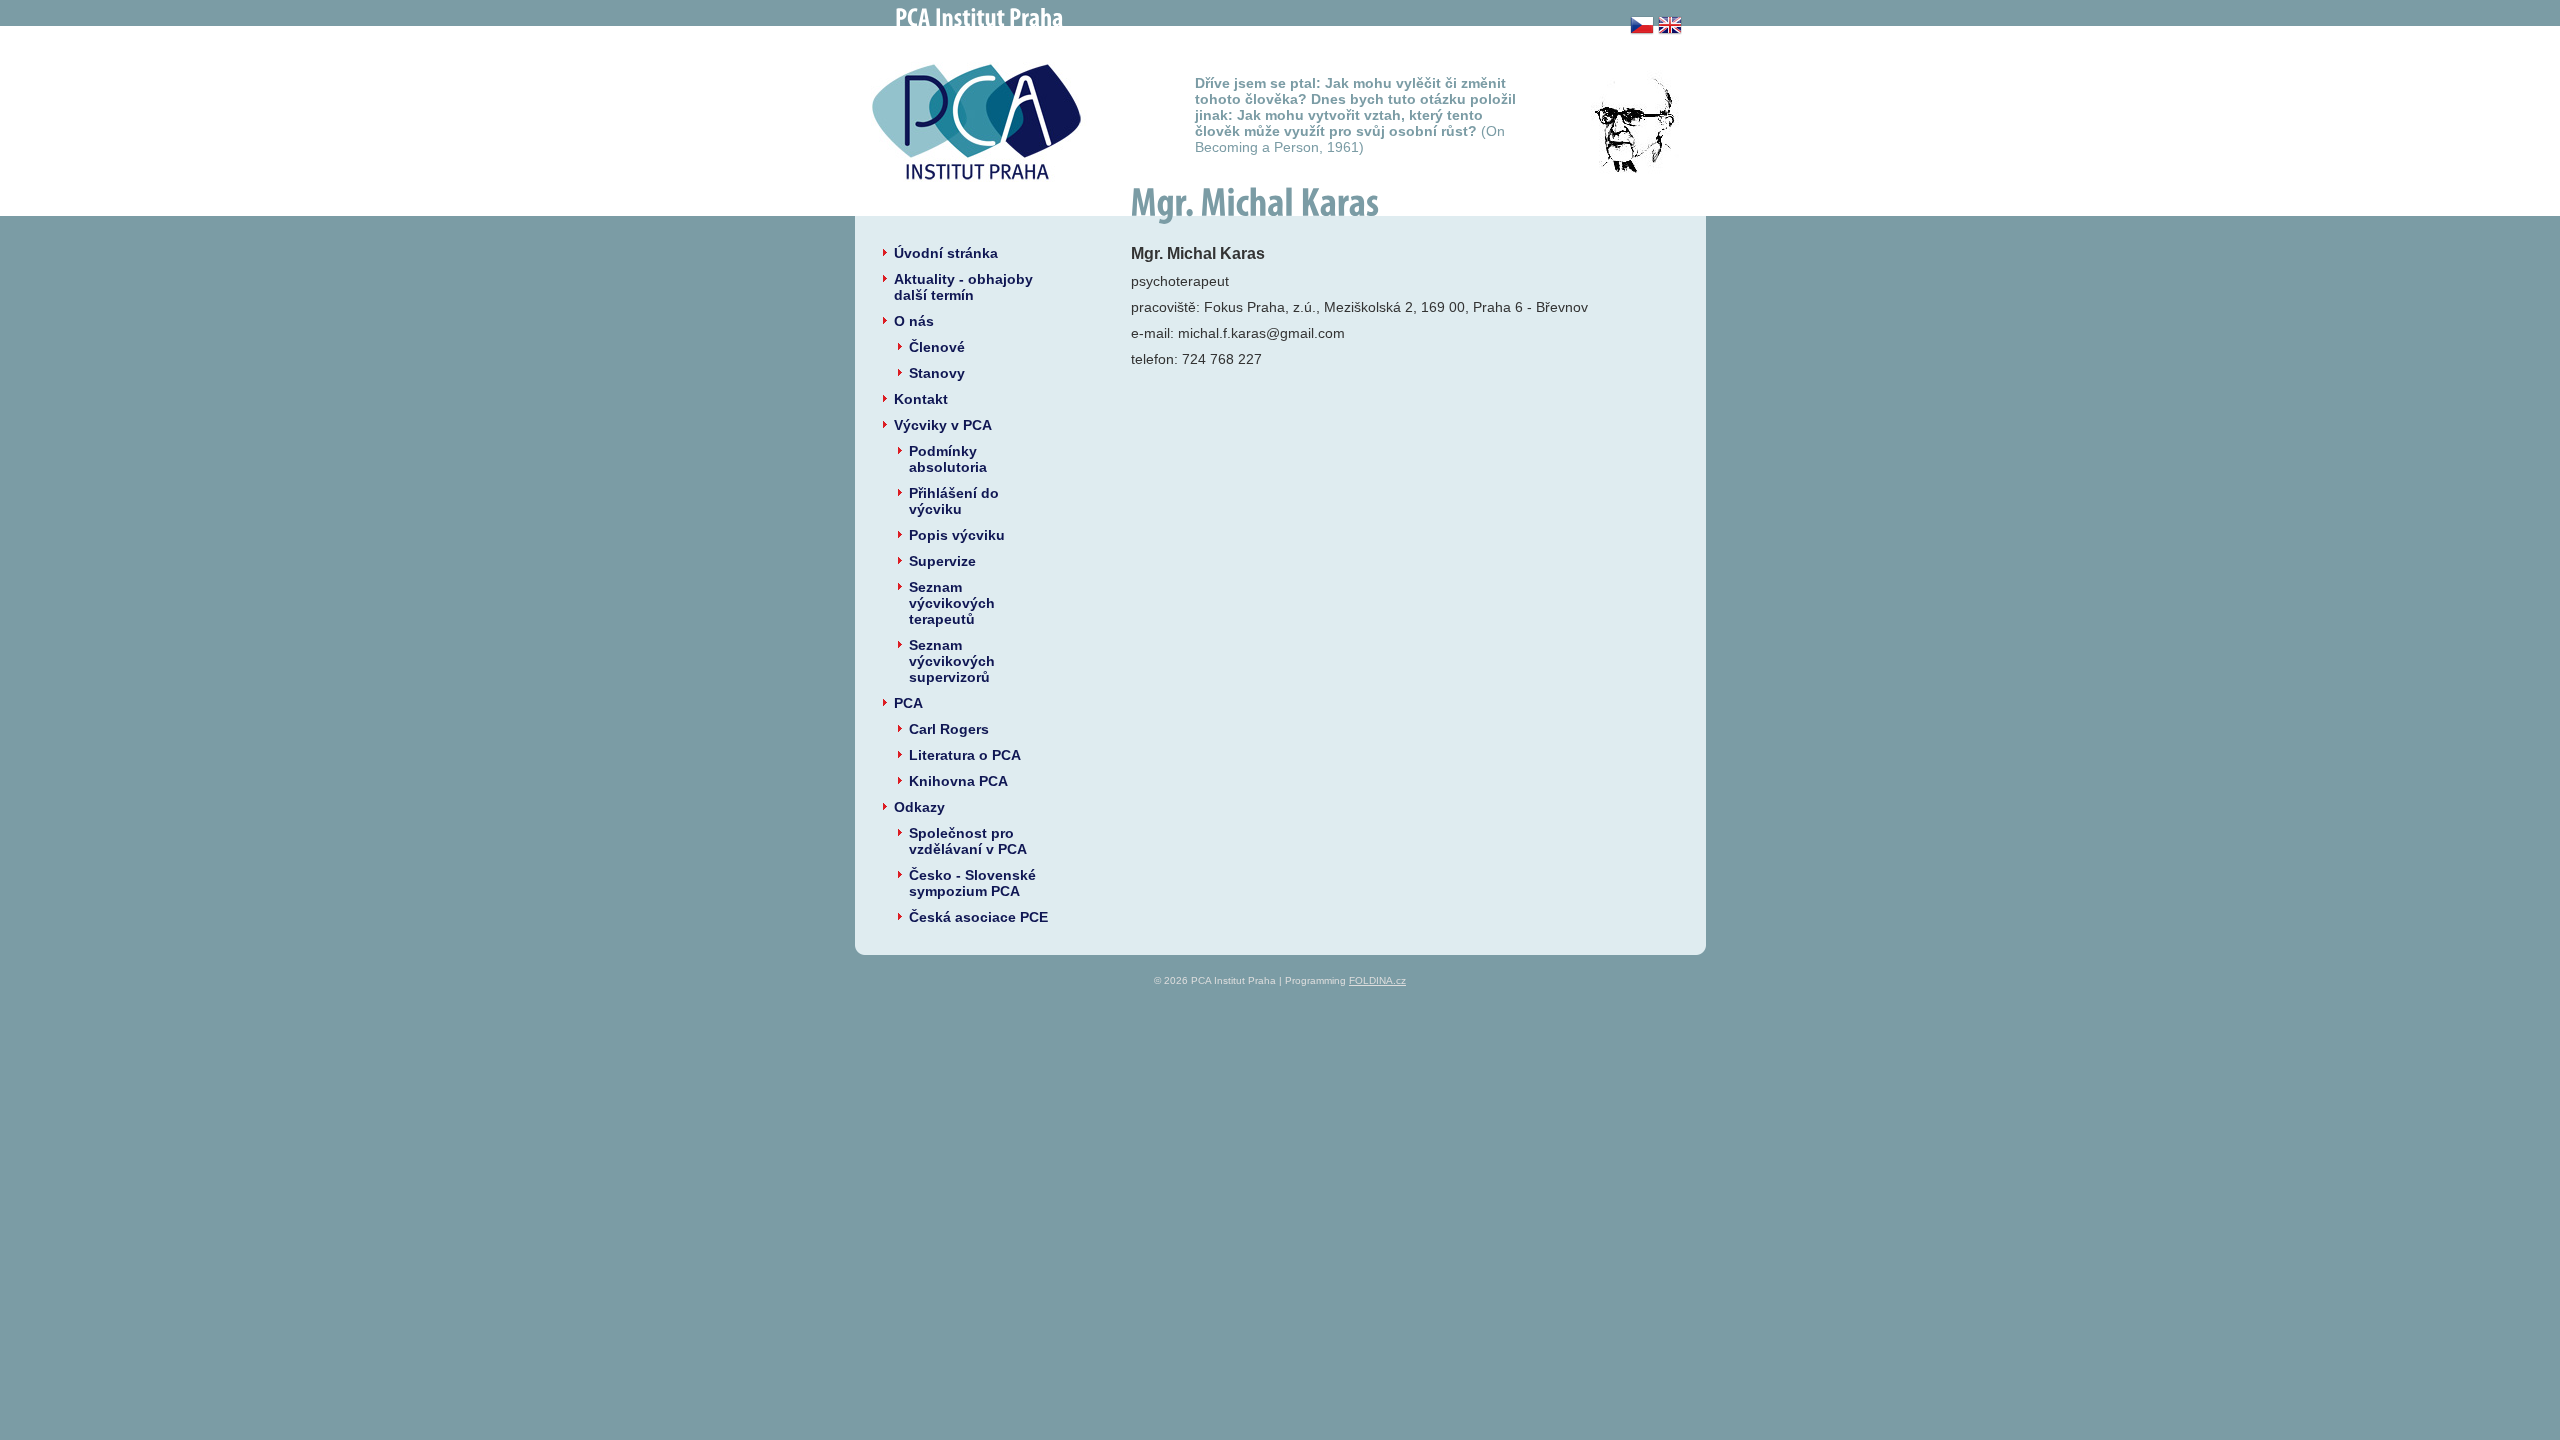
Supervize (942, 561)
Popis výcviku (957, 535)
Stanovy (937, 373)
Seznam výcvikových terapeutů (952, 603)
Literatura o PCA (965, 755)
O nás (914, 321)
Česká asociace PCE (978, 917)
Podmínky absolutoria (948, 459)
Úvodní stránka (946, 253)
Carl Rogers (949, 729)
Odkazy (919, 807)
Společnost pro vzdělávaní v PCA (968, 841)
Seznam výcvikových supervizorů (952, 661)
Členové (937, 347)
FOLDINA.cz (1377, 980)
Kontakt (921, 399)
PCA (908, 703)
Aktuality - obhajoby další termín (963, 287)
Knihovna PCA (958, 781)
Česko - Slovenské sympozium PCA (972, 883)
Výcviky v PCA (943, 425)
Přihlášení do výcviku (954, 501)
